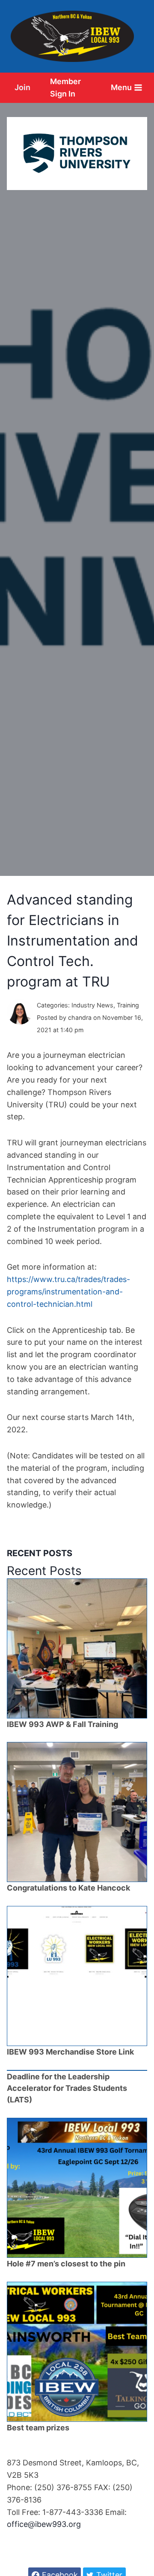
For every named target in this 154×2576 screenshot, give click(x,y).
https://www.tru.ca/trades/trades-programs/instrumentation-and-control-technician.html (68, 1292)
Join (22, 87)
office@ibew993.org (44, 2524)
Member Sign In (65, 88)
